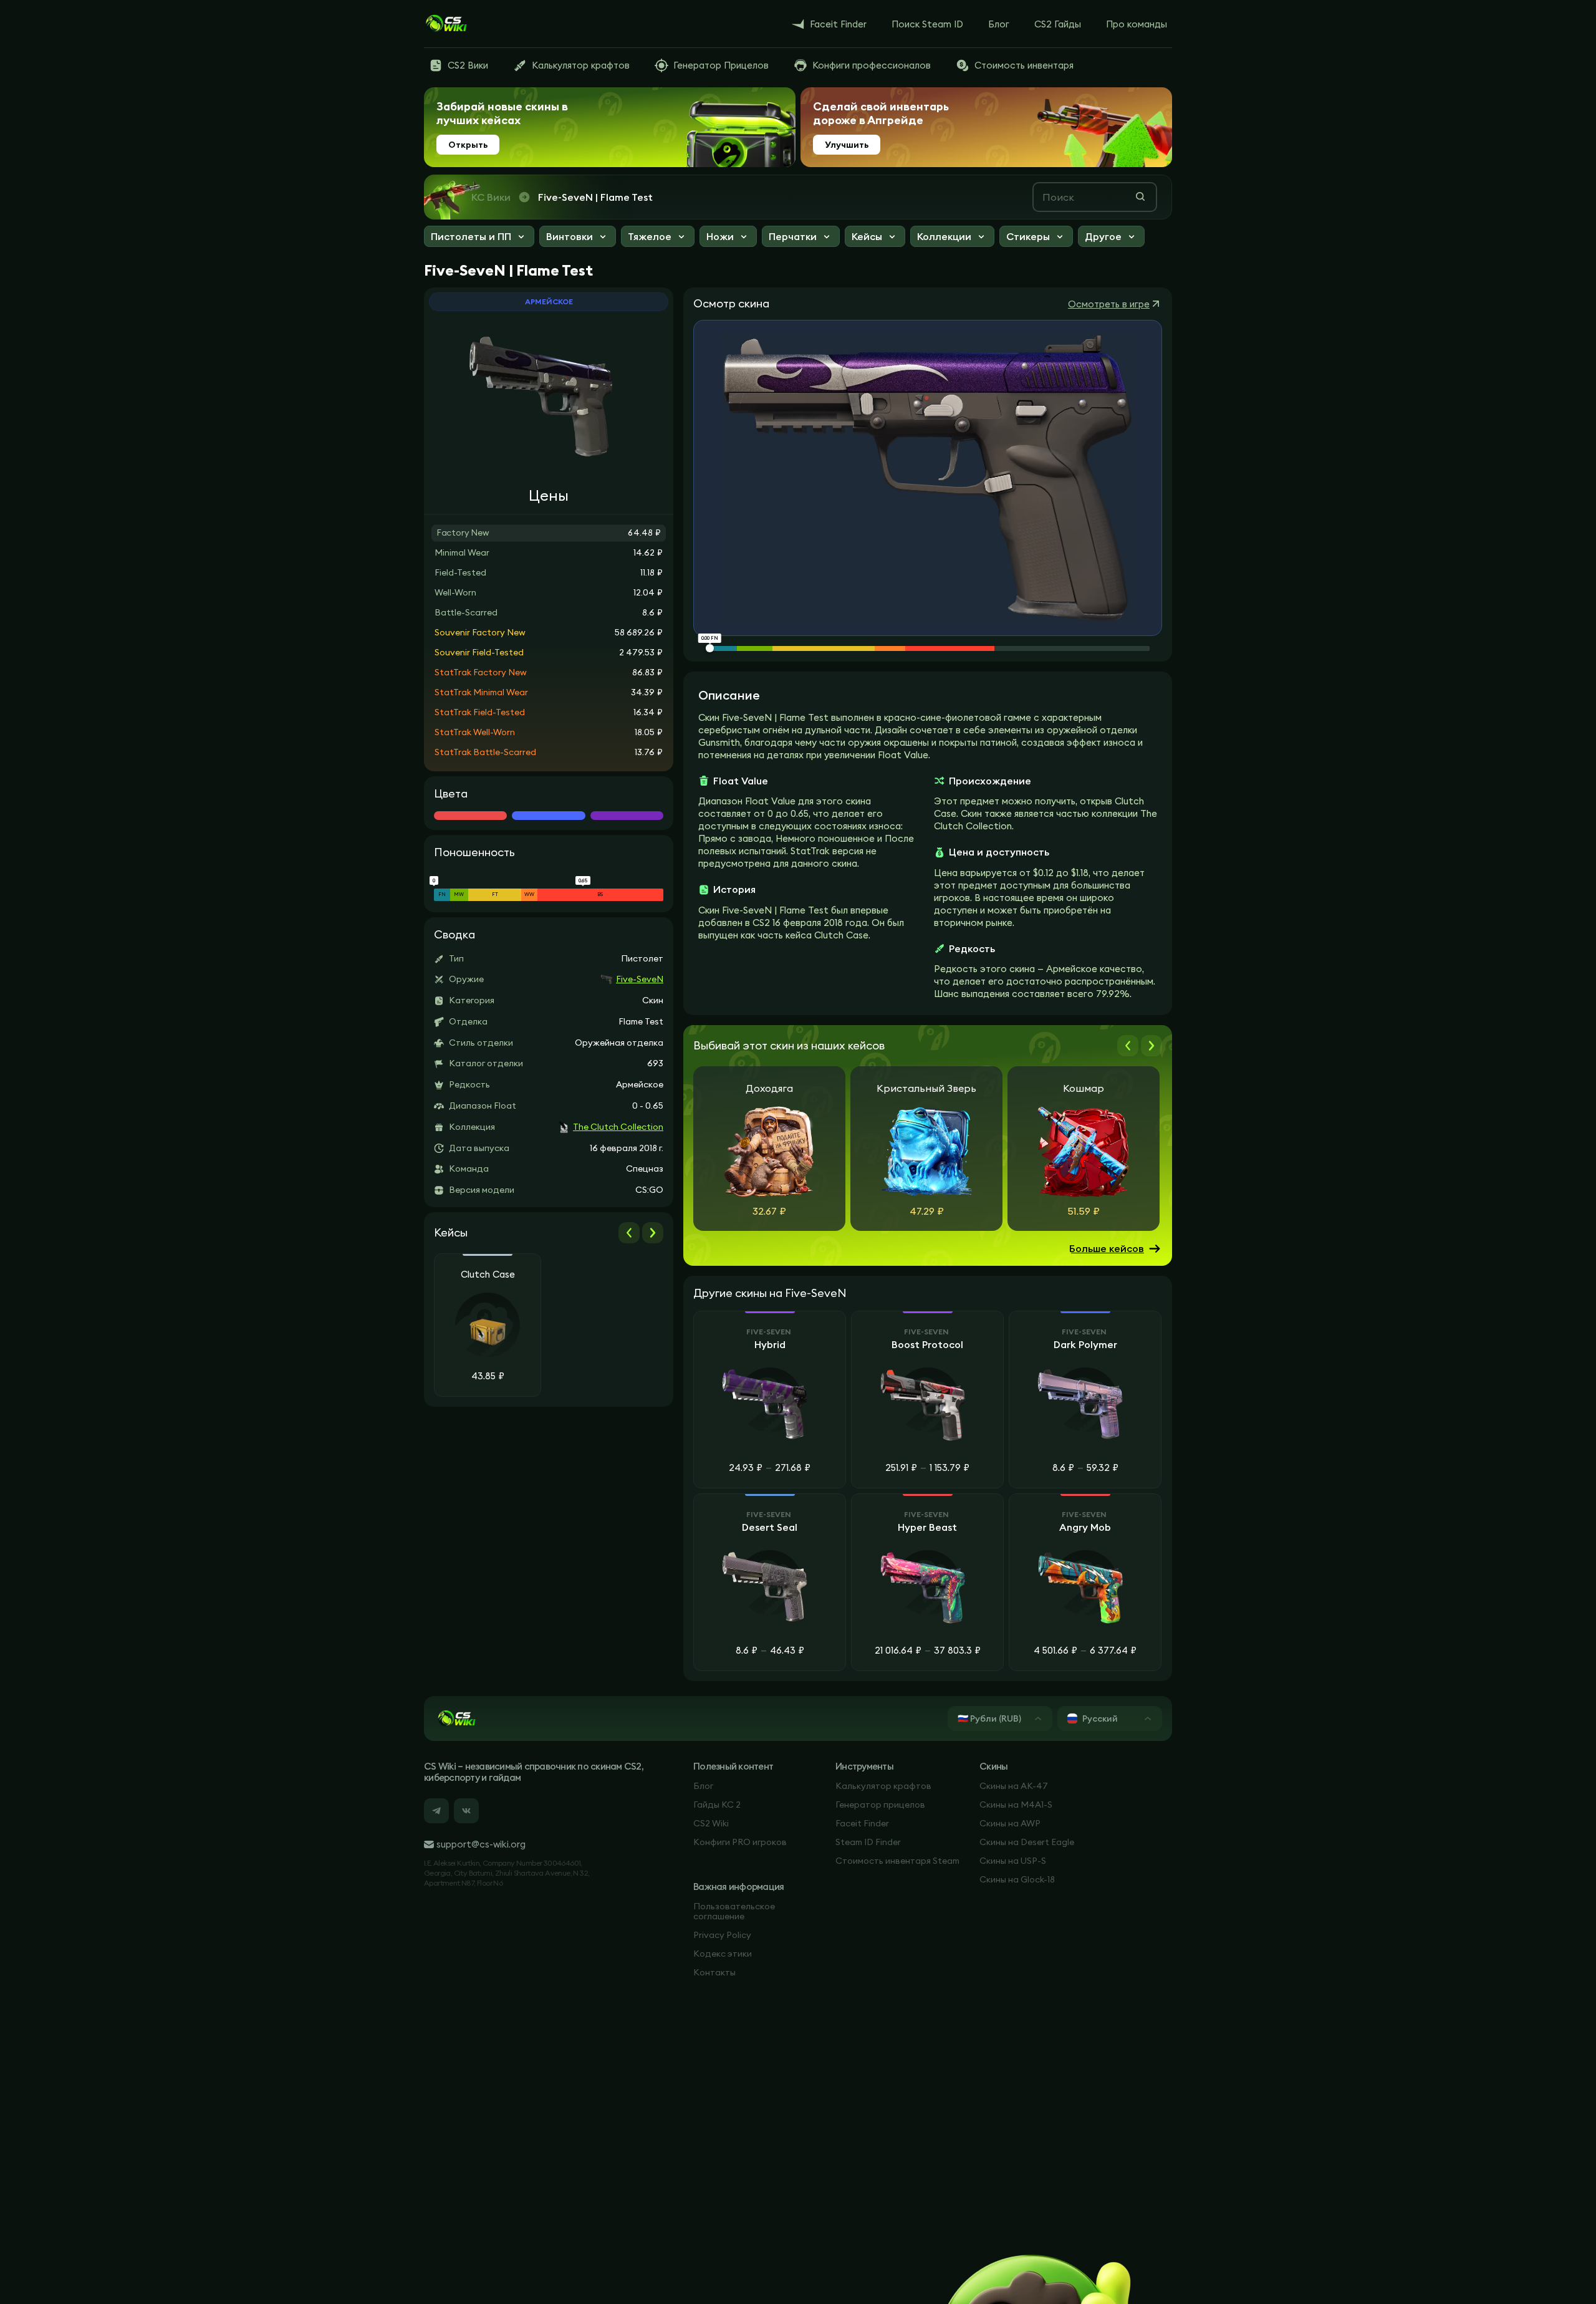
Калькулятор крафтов (883, 1786)
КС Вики (491, 197)
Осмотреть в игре (1109, 304)
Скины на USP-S (1013, 1861)
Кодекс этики (723, 1954)
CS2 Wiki (711, 1823)
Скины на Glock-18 (1017, 1879)
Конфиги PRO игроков (740, 1842)
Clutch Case (488, 1275)
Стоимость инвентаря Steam (897, 1861)
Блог (703, 1786)
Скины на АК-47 (1014, 1786)
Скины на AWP (1010, 1823)
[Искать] (1140, 196)
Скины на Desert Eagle (1027, 1842)
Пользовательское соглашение (734, 1911)
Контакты (714, 1972)
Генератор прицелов (880, 1805)
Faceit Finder (862, 1823)
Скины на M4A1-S (1016, 1805)
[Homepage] (446, 24)
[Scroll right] (653, 1233)
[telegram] (436, 1811)
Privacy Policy (722, 1935)
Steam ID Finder (868, 1842)
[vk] (466, 1811)
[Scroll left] (629, 1233)
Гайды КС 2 (717, 1805)
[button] (479, 238)
